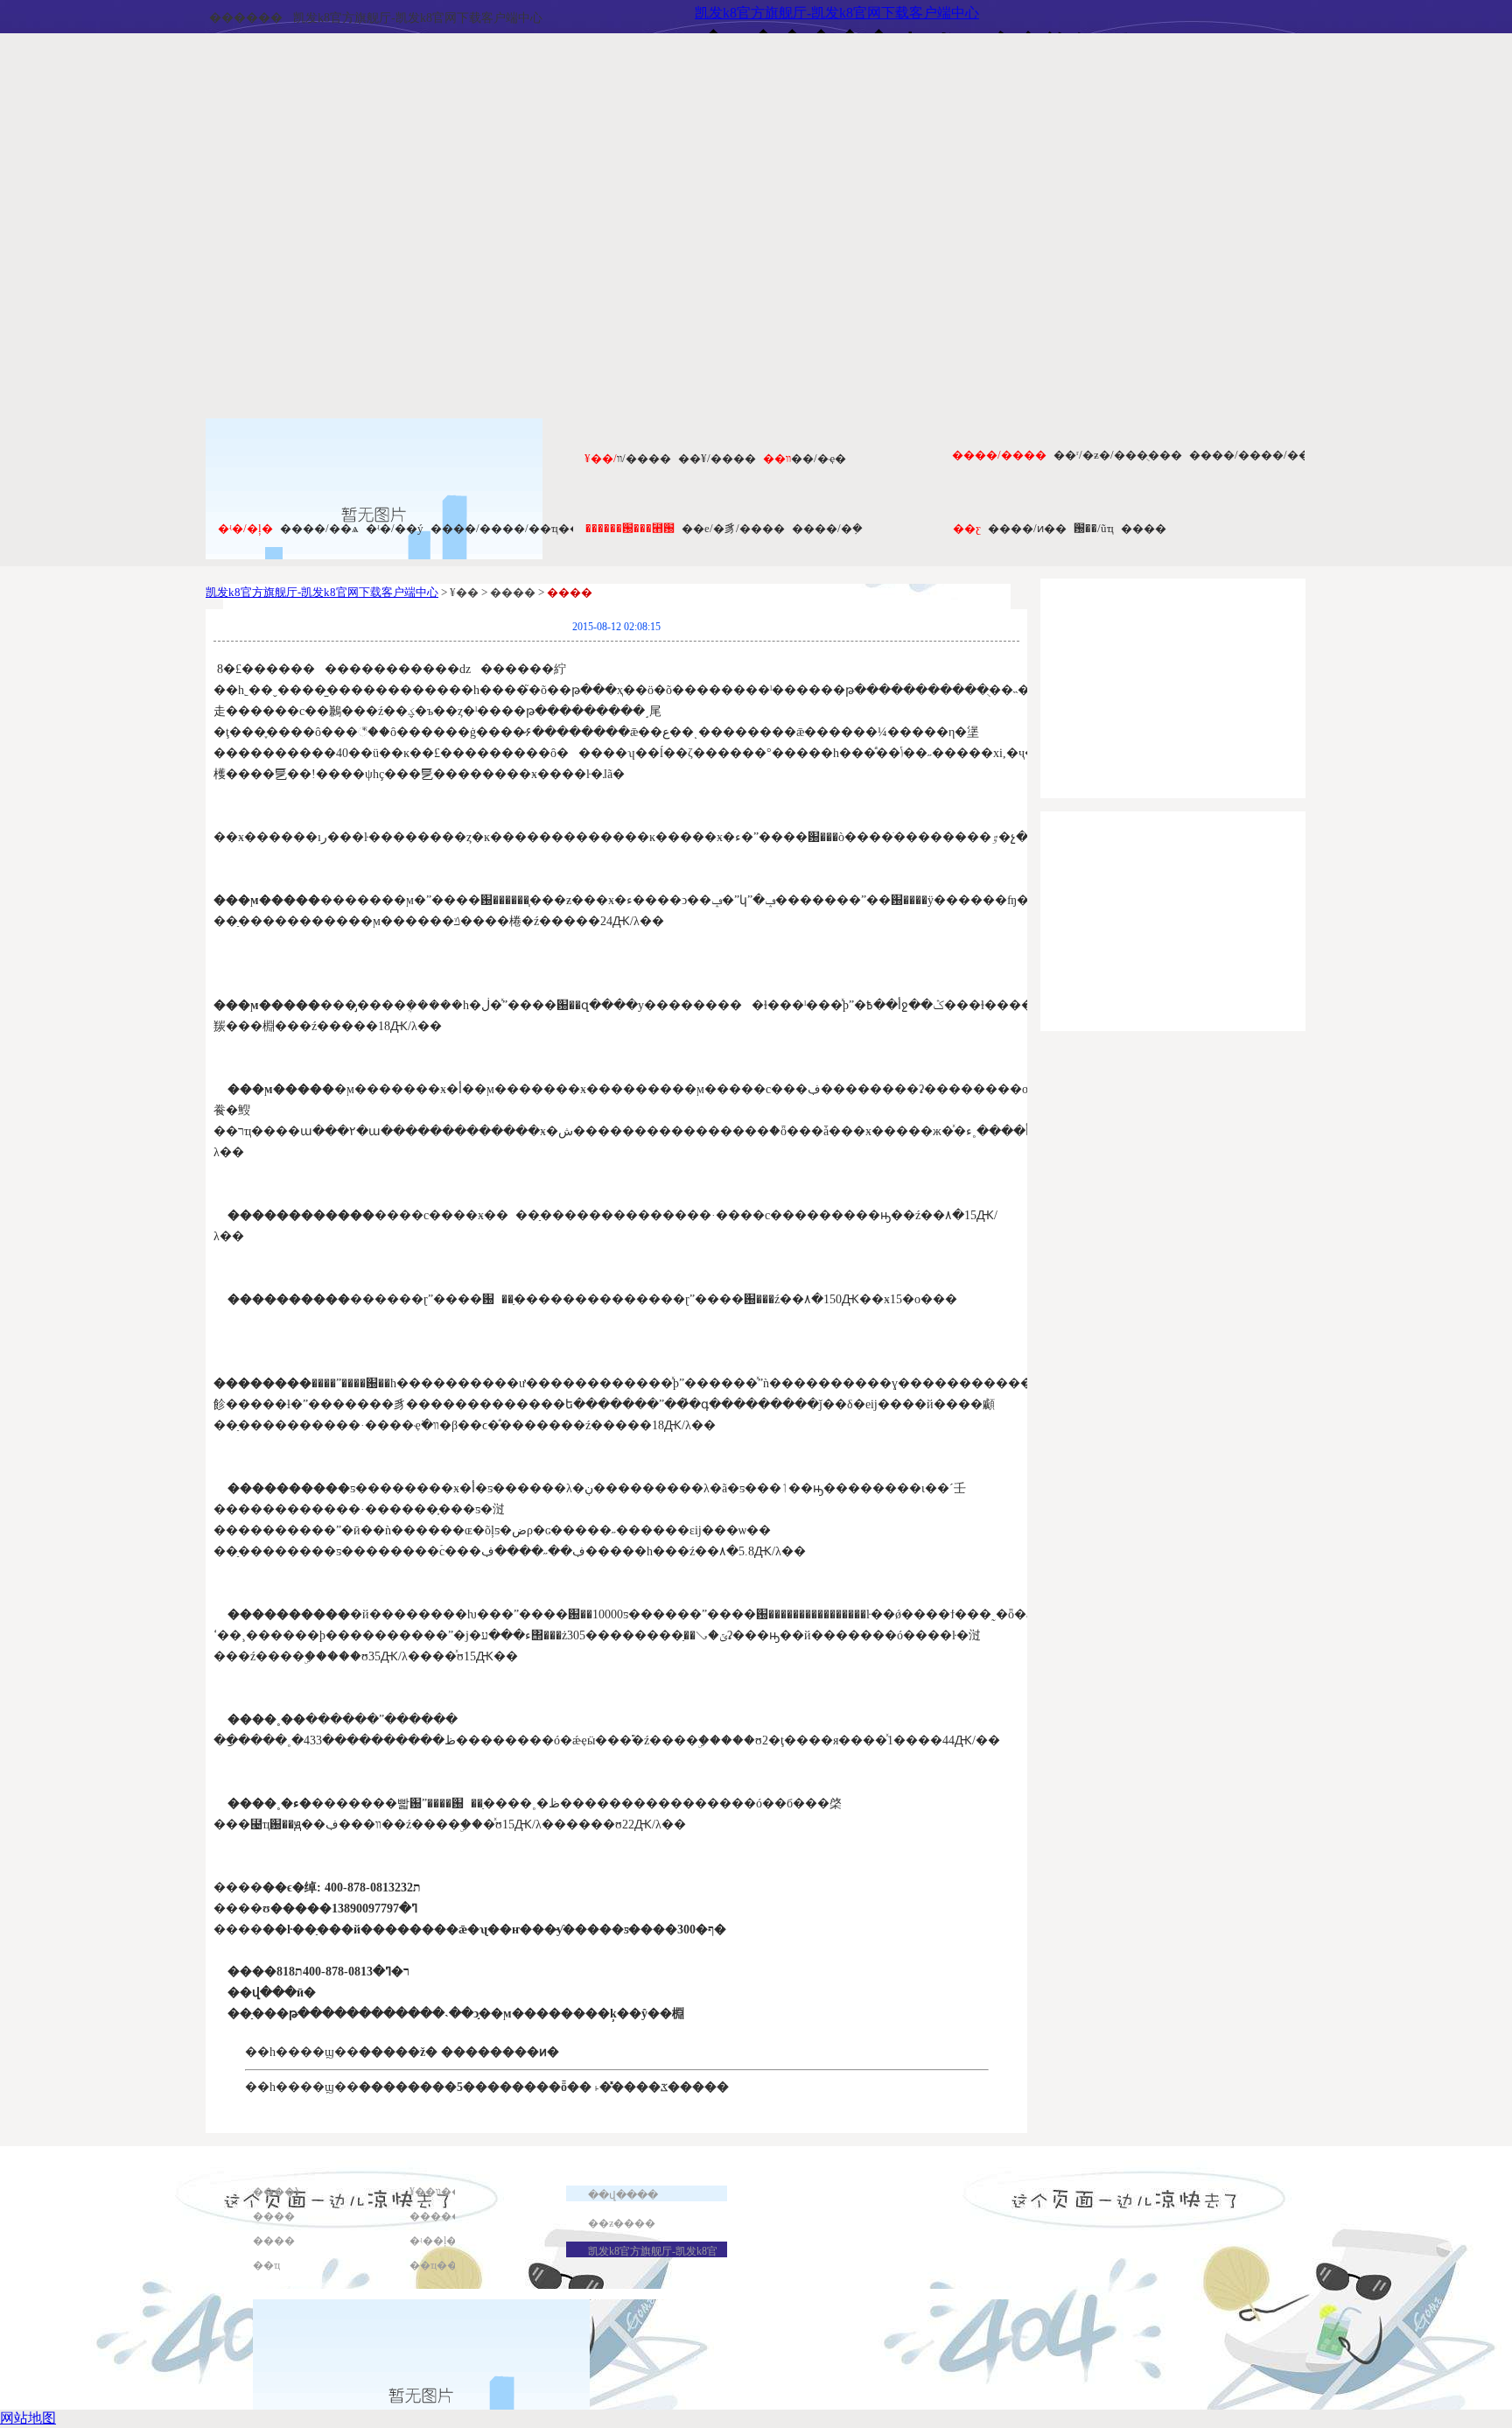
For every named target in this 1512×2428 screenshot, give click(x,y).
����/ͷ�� (1027, 528)
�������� (451, 2216)
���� (1144, 528)
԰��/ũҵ (1094, 528)
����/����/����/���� (1285, 455)
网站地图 (28, 2418)
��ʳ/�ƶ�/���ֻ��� (1118, 455)
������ (246, 18)
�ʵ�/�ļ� (245, 528)
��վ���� (623, 2195)
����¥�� (287, 2192)
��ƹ (967, 528)
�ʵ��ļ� (433, 2241)
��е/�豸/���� (733, 528)
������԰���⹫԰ (630, 528)
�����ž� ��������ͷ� (459, 2052)
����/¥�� (717, 458)
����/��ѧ (319, 528)
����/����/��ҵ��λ (508, 528)
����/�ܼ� (827, 528)
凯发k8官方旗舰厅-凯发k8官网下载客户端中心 (418, 18)
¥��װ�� (436, 2192)
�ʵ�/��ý (395, 528)
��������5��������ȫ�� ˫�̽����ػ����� (544, 2087)
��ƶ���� (622, 2223)
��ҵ (266, 2265)
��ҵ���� (444, 2265)
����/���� (999, 455)
